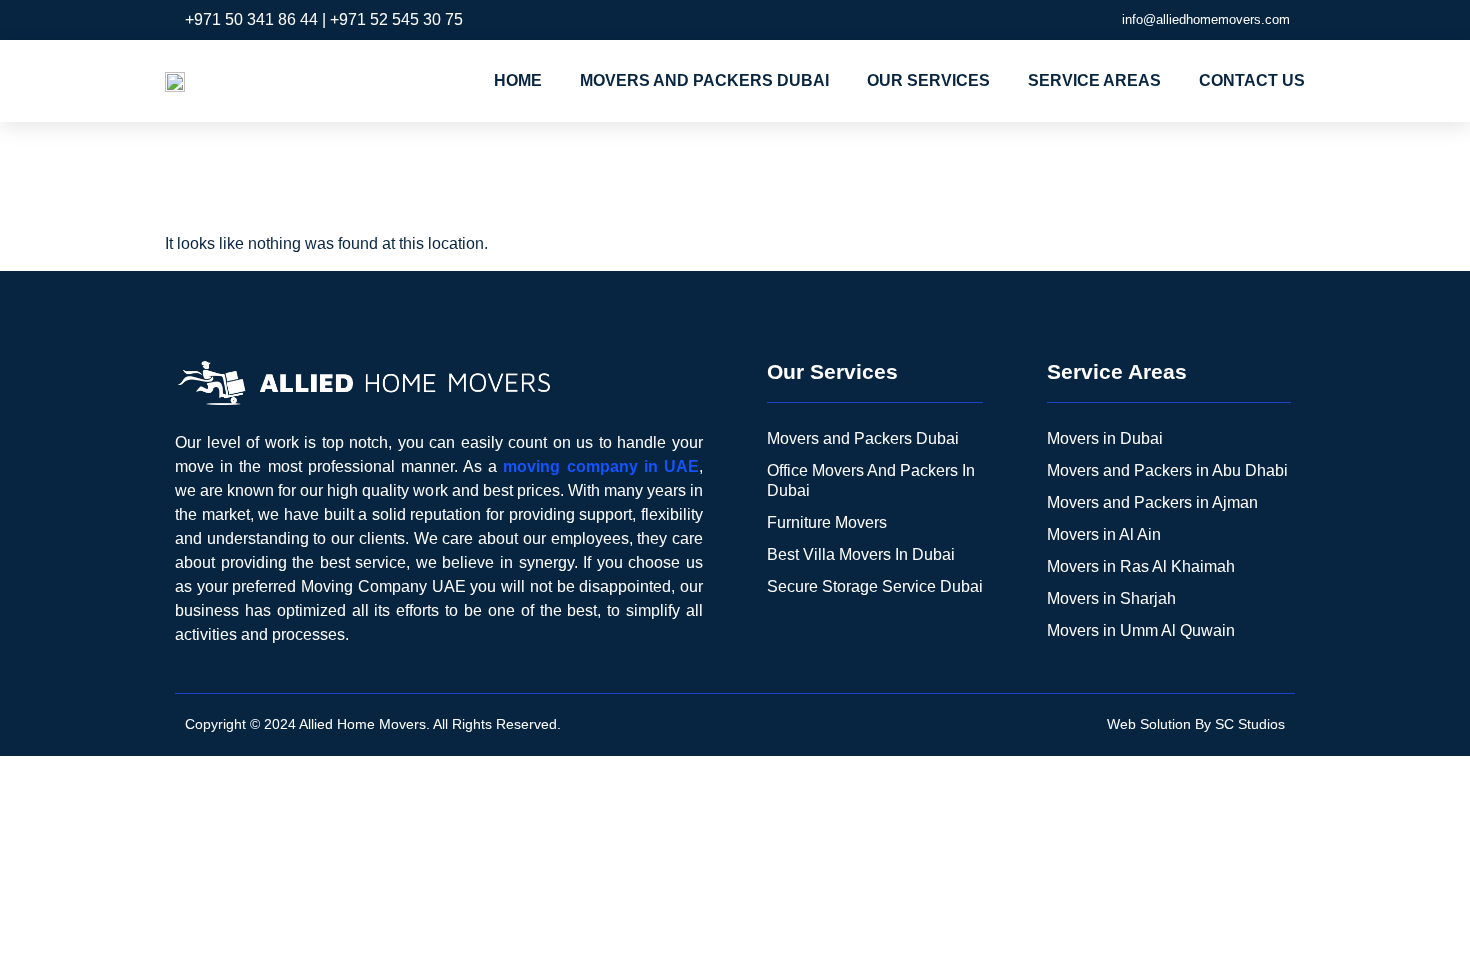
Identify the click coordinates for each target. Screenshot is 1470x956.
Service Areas (1094, 80)
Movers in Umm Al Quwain (1141, 630)
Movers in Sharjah (1111, 598)
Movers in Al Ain (1104, 534)
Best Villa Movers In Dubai (861, 554)
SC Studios (1250, 724)
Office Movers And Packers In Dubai (871, 480)
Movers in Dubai (1105, 438)
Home (518, 80)
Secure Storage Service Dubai (875, 586)
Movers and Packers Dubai (704, 80)
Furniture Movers (827, 522)
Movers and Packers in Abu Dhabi (1167, 470)
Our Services (928, 80)
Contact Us (1252, 80)
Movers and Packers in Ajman (1152, 502)
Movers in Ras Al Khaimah (1141, 566)
